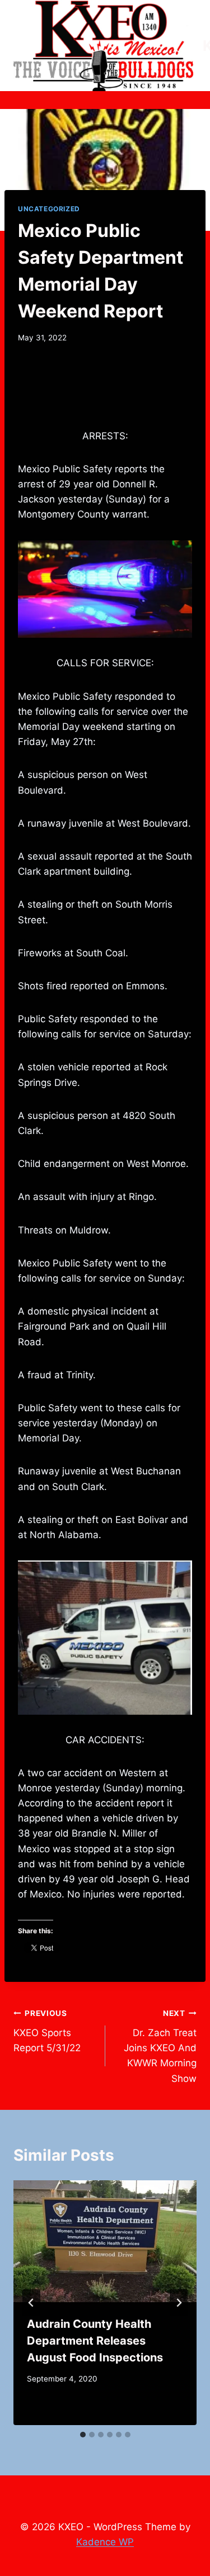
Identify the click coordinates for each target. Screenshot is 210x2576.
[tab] (83, 2435)
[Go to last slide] (31, 2303)
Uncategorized (49, 209)
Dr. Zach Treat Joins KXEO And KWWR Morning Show (160, 2046)
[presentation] (105, 2241)
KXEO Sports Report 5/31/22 (47, 2031)
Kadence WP (105, 2542)
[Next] (179, 2303)
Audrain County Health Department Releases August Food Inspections (95, 2341)
